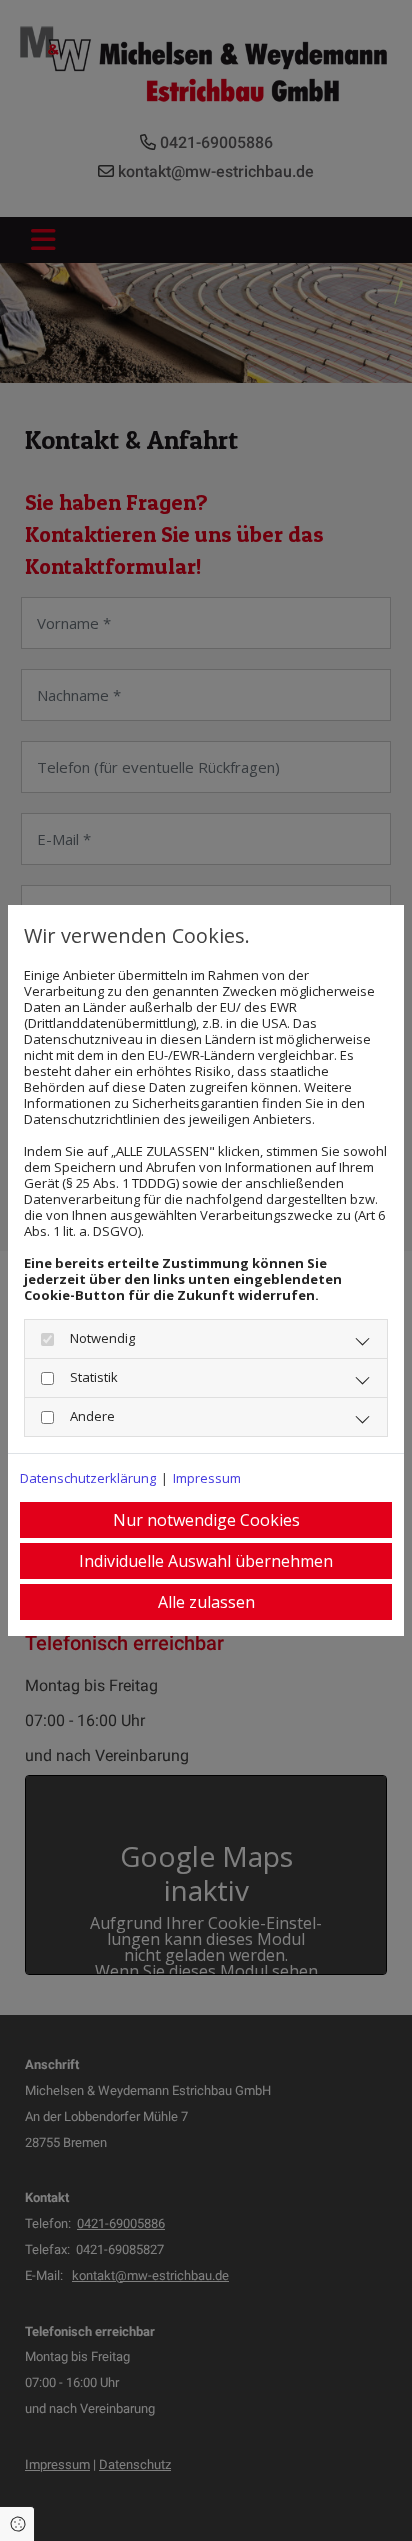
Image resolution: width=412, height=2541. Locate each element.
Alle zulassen (206, 1602)
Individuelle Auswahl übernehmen (206, 1561)
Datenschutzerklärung (88, 1478)
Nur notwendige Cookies (206, 1520)
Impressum (207, 1478)
